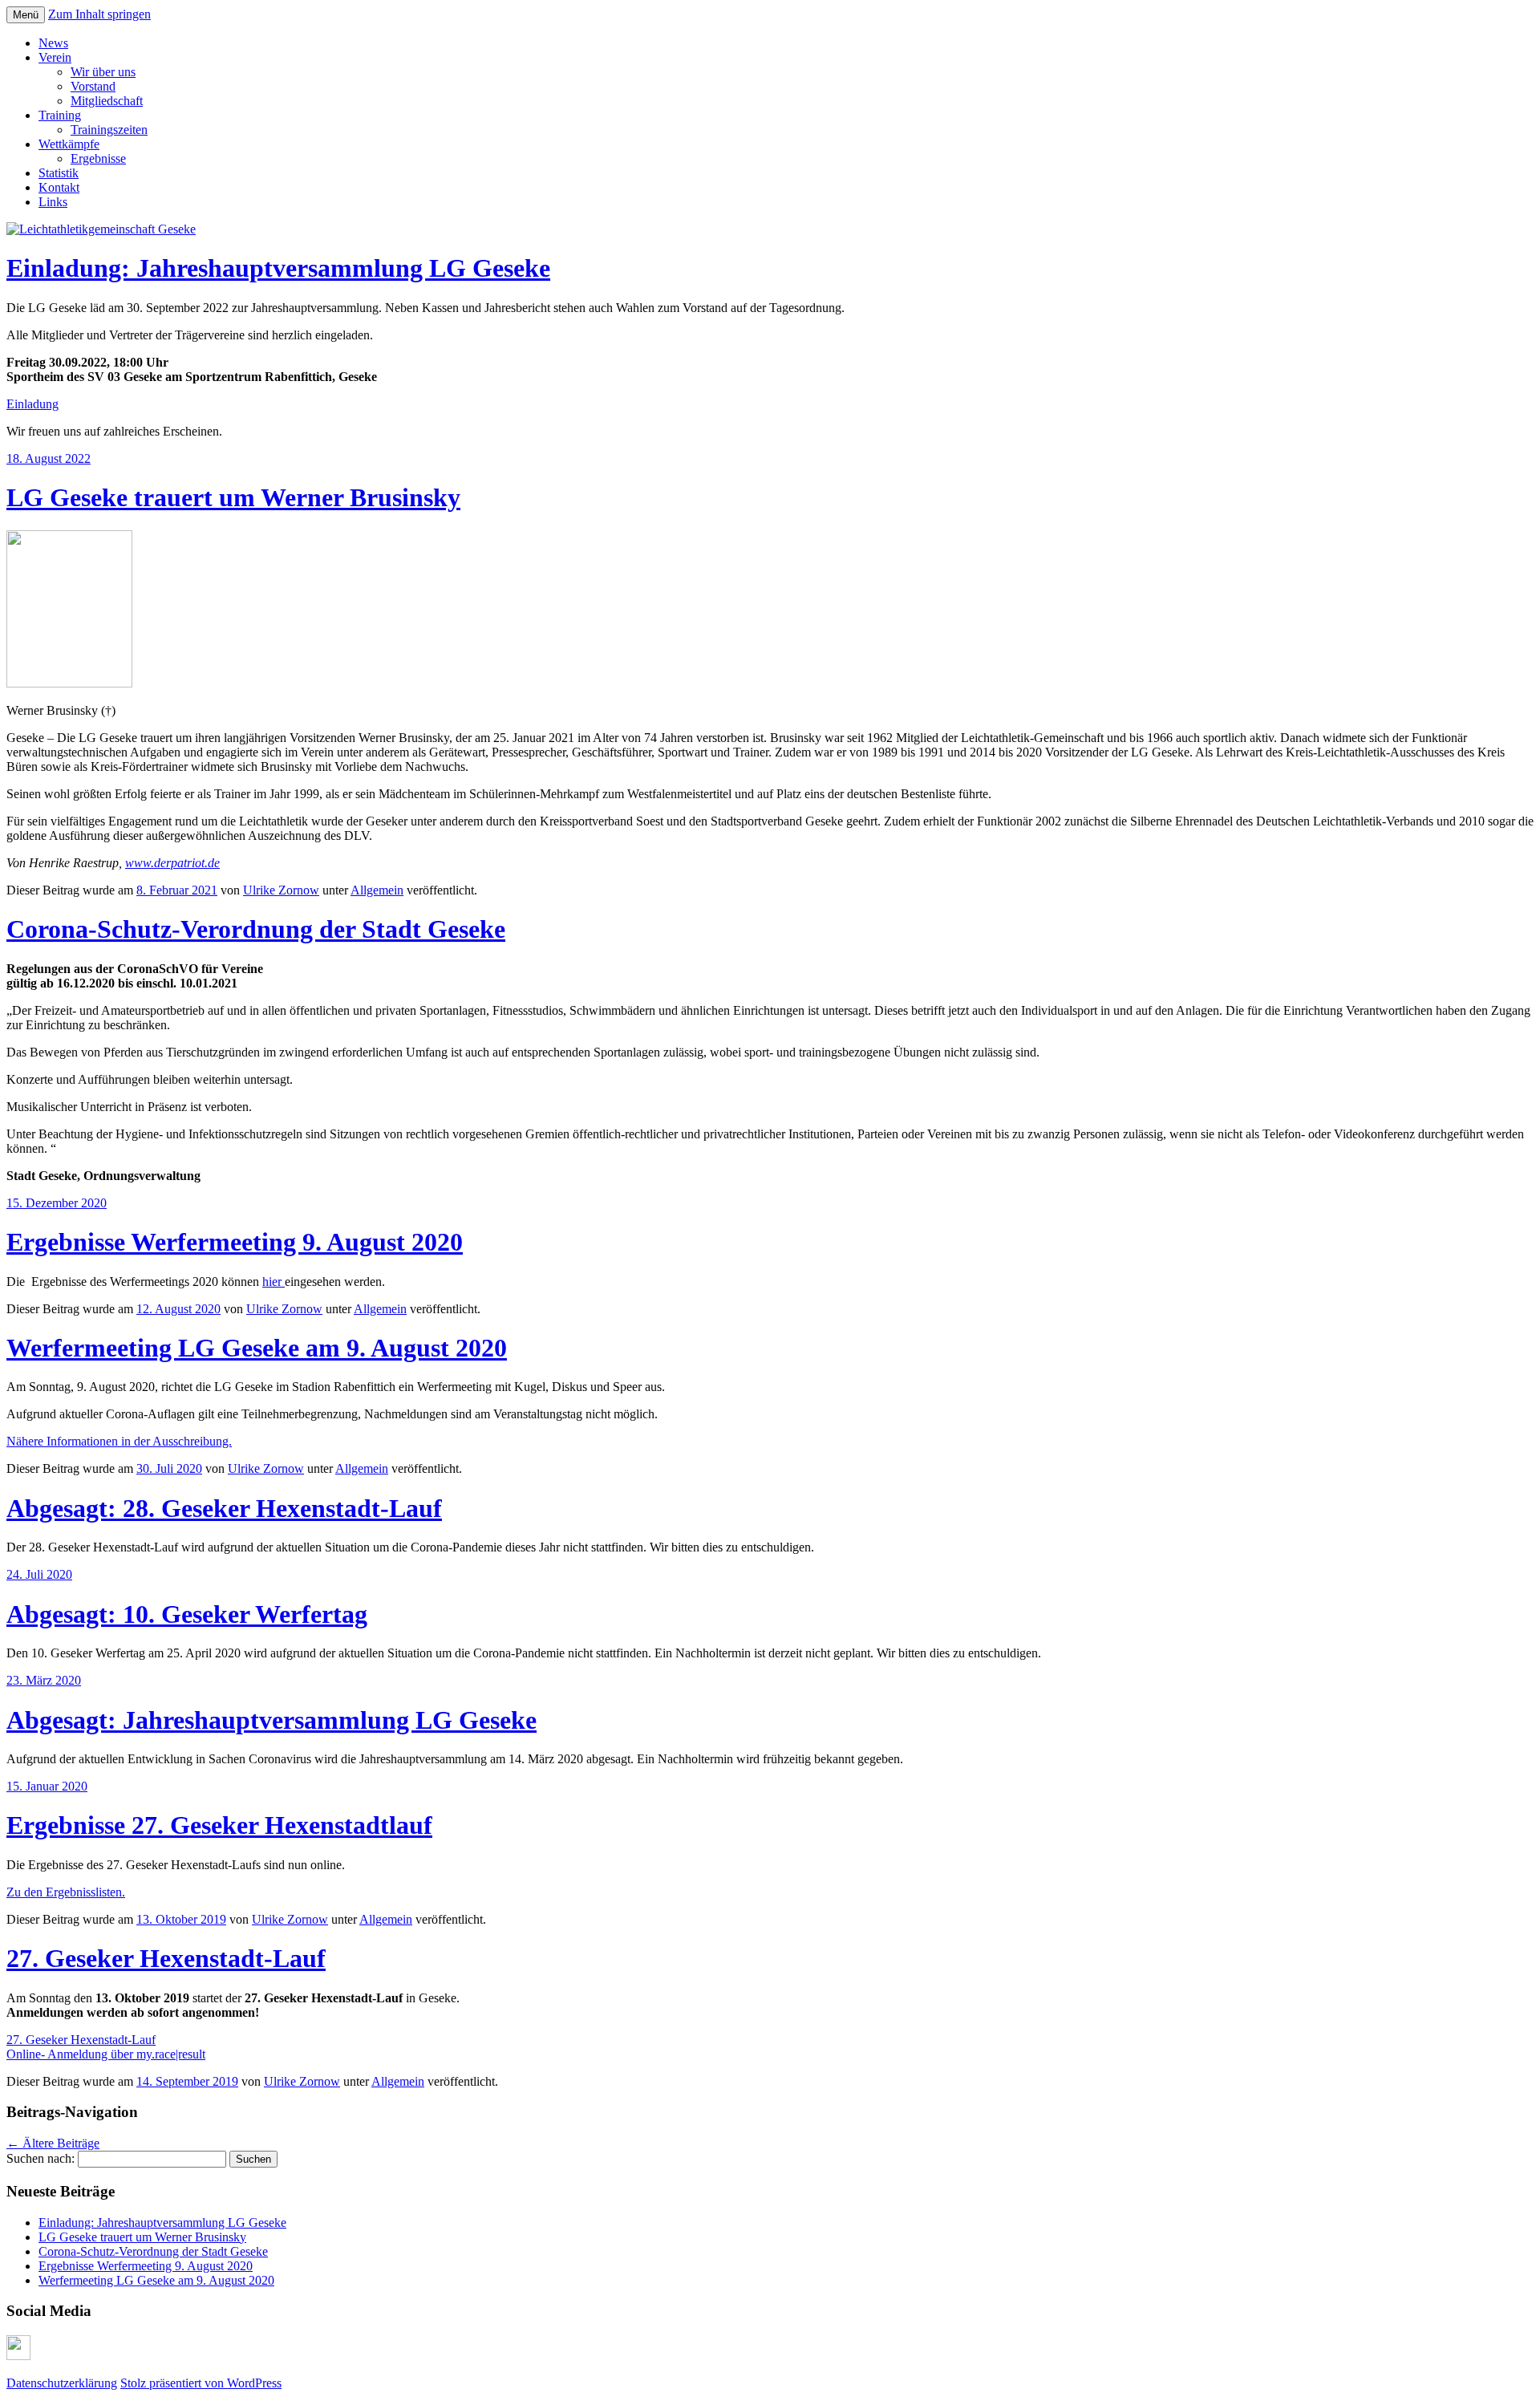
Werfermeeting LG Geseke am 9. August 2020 (257, 1348)
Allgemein (377, 890)
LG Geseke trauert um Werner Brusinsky (233, 497)
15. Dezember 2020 (57, 1203)
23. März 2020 (44, 1680)
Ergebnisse (98, 158)
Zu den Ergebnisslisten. (66, 1892)
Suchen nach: (41, 2158)
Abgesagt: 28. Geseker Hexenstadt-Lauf (224, 1508)
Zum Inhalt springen (99, 14)
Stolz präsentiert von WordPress (201, 2383)
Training (60, 115)
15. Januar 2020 (47, 1786)
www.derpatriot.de (172, 863)
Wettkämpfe (69, 144)
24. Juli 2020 (39, 1574)
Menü (26, 15)
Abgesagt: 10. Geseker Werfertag (187, 1614)
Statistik (59, 173)
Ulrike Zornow (281, 890)
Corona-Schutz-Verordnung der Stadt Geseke (256, 929)
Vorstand (93, 86)
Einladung (32, 404)
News (53, 43)
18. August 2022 (49, 458)
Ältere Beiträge (53, 2143)
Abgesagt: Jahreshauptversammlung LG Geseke (272, 1720)
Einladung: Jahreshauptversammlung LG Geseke (278, 268)
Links (53, 202)
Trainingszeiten (109, 130)
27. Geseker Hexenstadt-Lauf (166, 1958)
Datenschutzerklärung (62, 2383)
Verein (55, 57)
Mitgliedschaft (107, 101)
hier (274, 1282)
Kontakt (59, 187)
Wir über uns (103, 72)
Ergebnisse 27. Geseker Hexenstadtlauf (219, 1825)
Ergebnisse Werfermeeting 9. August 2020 (235, 1242)
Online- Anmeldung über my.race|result (106, 2054)
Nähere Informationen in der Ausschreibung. (119, 1441)
